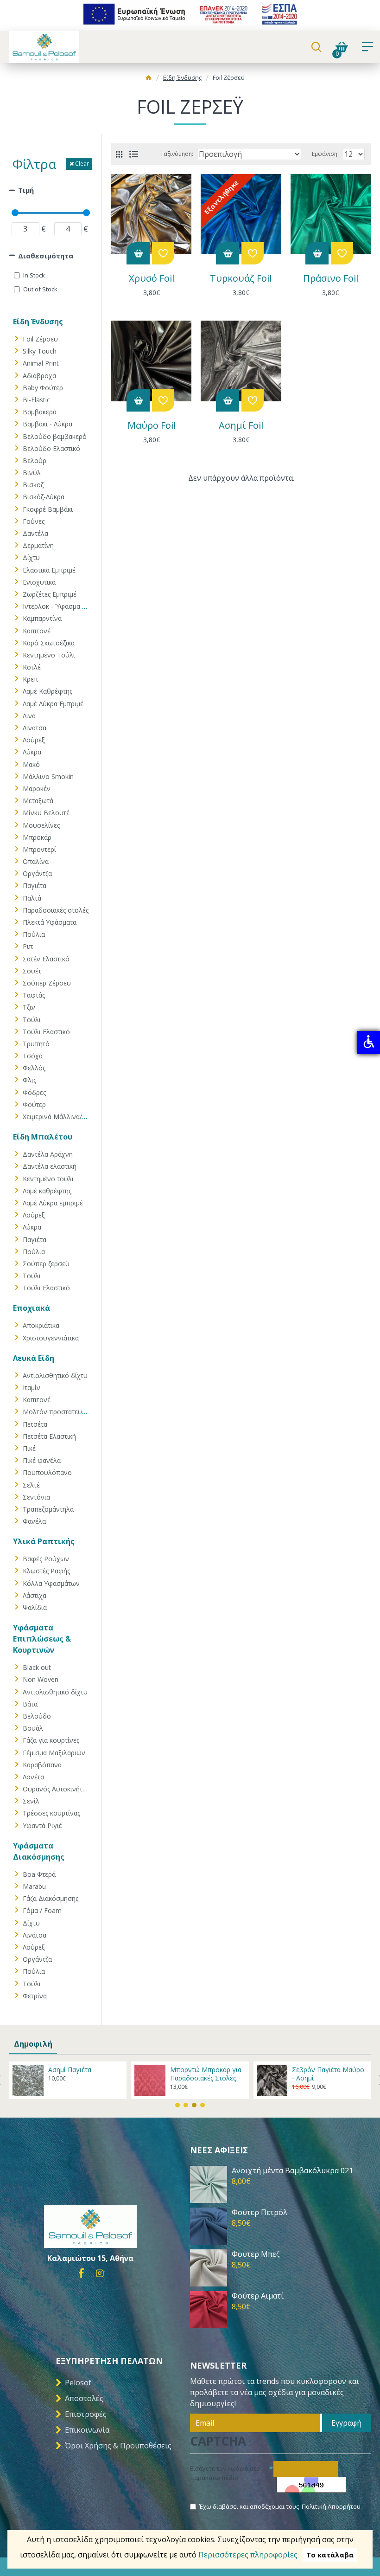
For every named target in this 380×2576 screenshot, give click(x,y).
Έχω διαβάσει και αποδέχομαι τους (280, 2506)
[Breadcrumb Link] (149, 79)
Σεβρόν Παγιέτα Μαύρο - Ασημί (328, 2074)
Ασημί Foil (241, 425)
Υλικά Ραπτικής (44, 1541)
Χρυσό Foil (152, 278)
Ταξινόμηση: (177, 154)
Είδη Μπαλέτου (43, 1137)
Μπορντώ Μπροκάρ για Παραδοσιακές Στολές (206, 2074)
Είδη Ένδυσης (182, 77)
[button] (177, 2105)
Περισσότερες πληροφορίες (248, 2555)
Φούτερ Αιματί (258, 2296)
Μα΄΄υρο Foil (152, 425)
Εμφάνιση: (325, 154)
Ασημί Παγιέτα (70, 2070)
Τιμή (26, 190)
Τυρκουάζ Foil (241, 278)
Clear (82, 164)
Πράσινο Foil (331, 278)
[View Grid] (119, 154)
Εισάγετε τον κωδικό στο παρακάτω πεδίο (225, 2473)
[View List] (134, 154)
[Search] (316, 47)
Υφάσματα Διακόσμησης (39, 1851)
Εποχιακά (32, 1308)
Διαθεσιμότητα (46, 256)
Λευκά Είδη (34, 1358)
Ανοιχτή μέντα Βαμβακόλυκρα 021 (292, 2171)
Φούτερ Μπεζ (256, 2254)
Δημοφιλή (33, 2044)
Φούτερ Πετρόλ (260, 2212)
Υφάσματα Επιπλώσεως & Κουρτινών (42, 1639)
